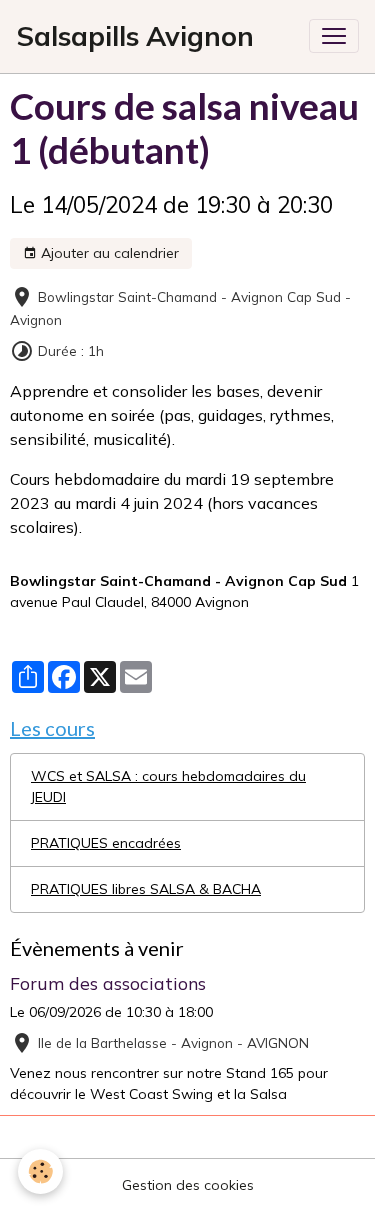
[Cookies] (40, 1171)
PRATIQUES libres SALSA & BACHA (146, 889)
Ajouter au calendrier (108, 253)
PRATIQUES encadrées (106, 843)
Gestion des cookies (188, 1185)
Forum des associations (108, 983)
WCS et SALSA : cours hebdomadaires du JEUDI (168, 786)
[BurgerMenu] (334, 36)
